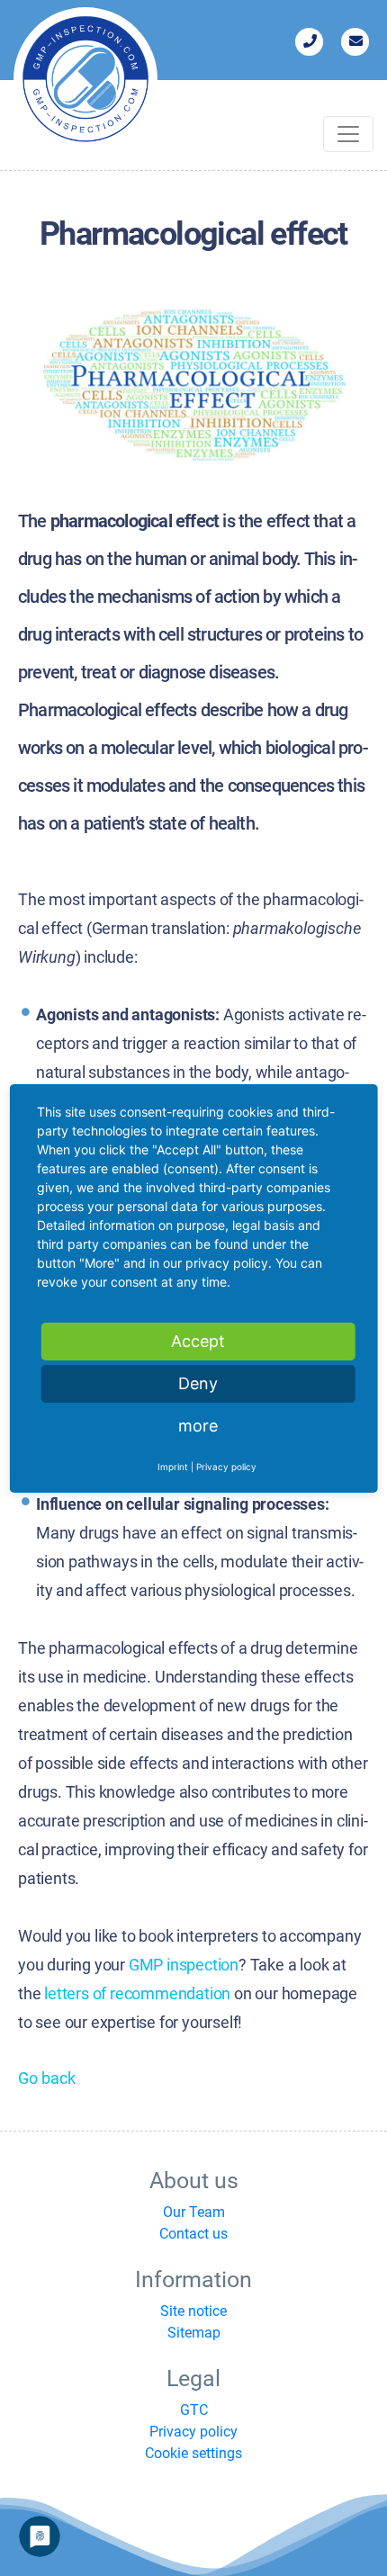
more (198, 1426)
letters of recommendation (137, 1993)
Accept (198, 1341)
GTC (194, 2410)
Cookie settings (193, 2453)
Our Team (194, 2212)
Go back (47, 2078)
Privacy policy (193, 2432)
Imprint (173, 1467)
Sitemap (194, 2333)
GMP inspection (184, 1965)
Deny (198, 1383)
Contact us (193, 2234)
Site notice (193, 2311)
